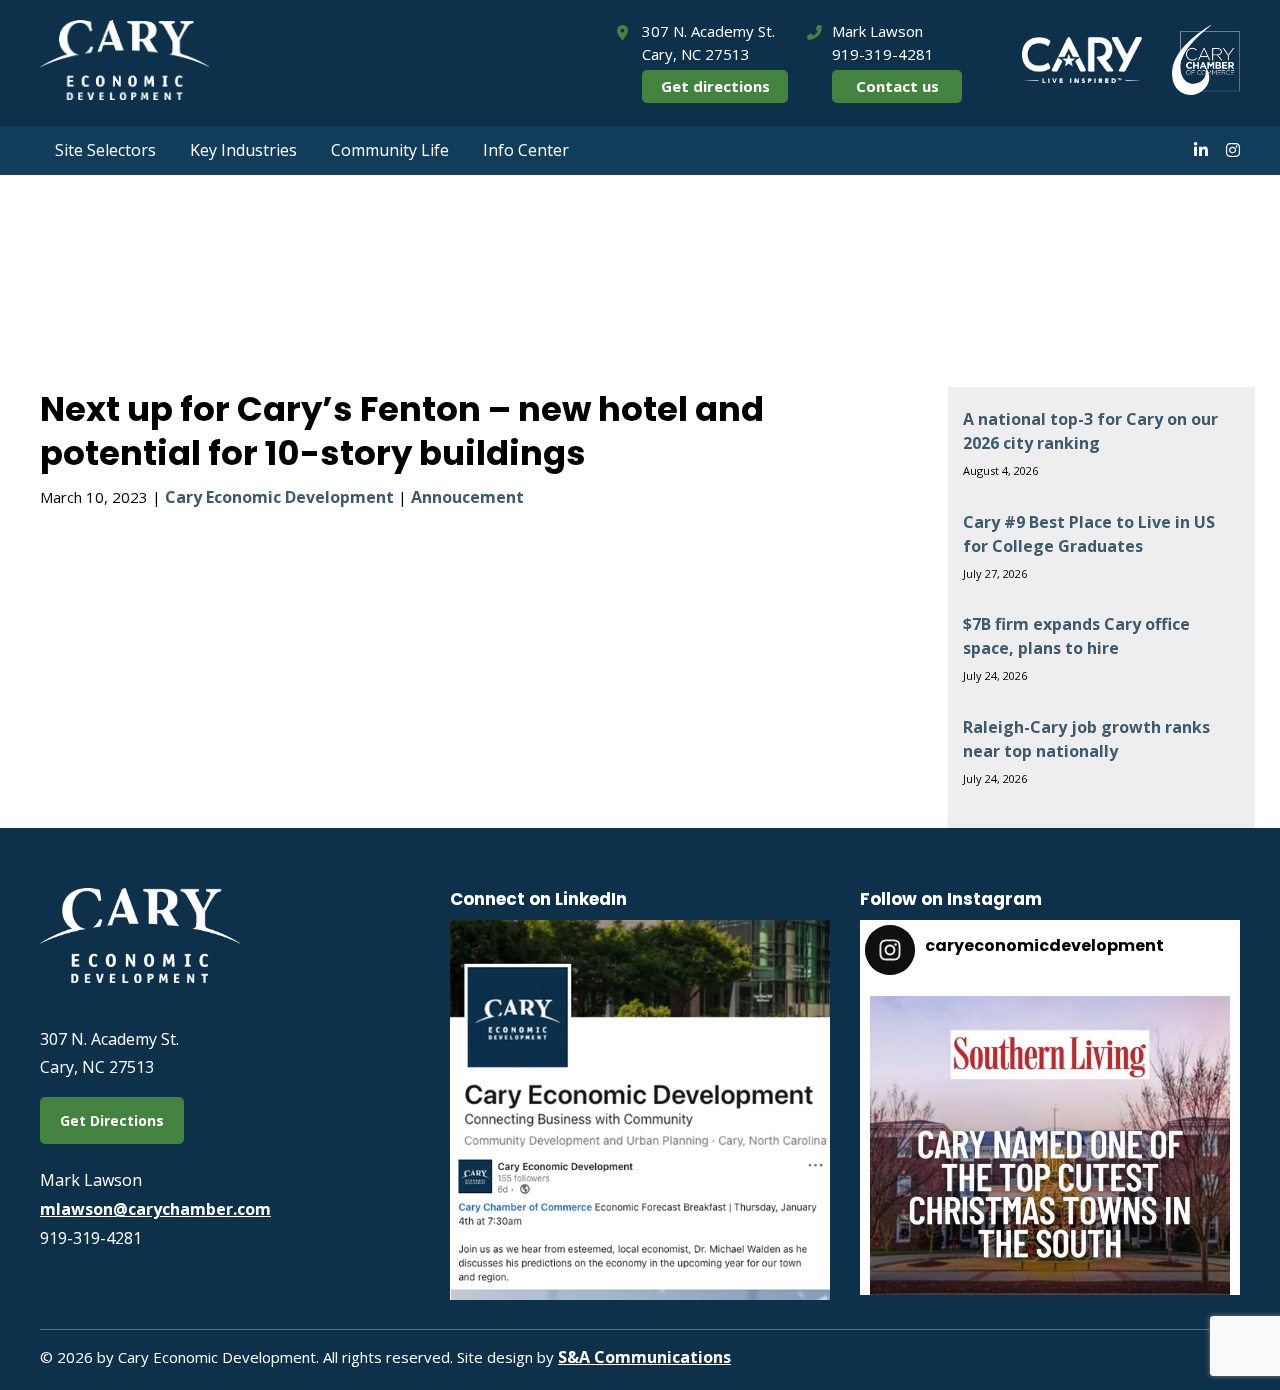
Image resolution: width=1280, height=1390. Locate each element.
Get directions (715, 86)
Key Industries (243, 150)
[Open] (1050, 1176)
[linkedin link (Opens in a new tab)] (1201, 150)
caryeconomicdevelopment (1046, 1016)
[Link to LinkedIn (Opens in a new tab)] (640, 1294)
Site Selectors (105, 150)
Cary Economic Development (279, 497)
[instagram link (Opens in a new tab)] (1233, 150)
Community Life (390, 150)
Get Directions (112, 1120)
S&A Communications (644, 1357)
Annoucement (467, 497)
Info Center (526, 150)
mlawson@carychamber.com (155, 1209)
